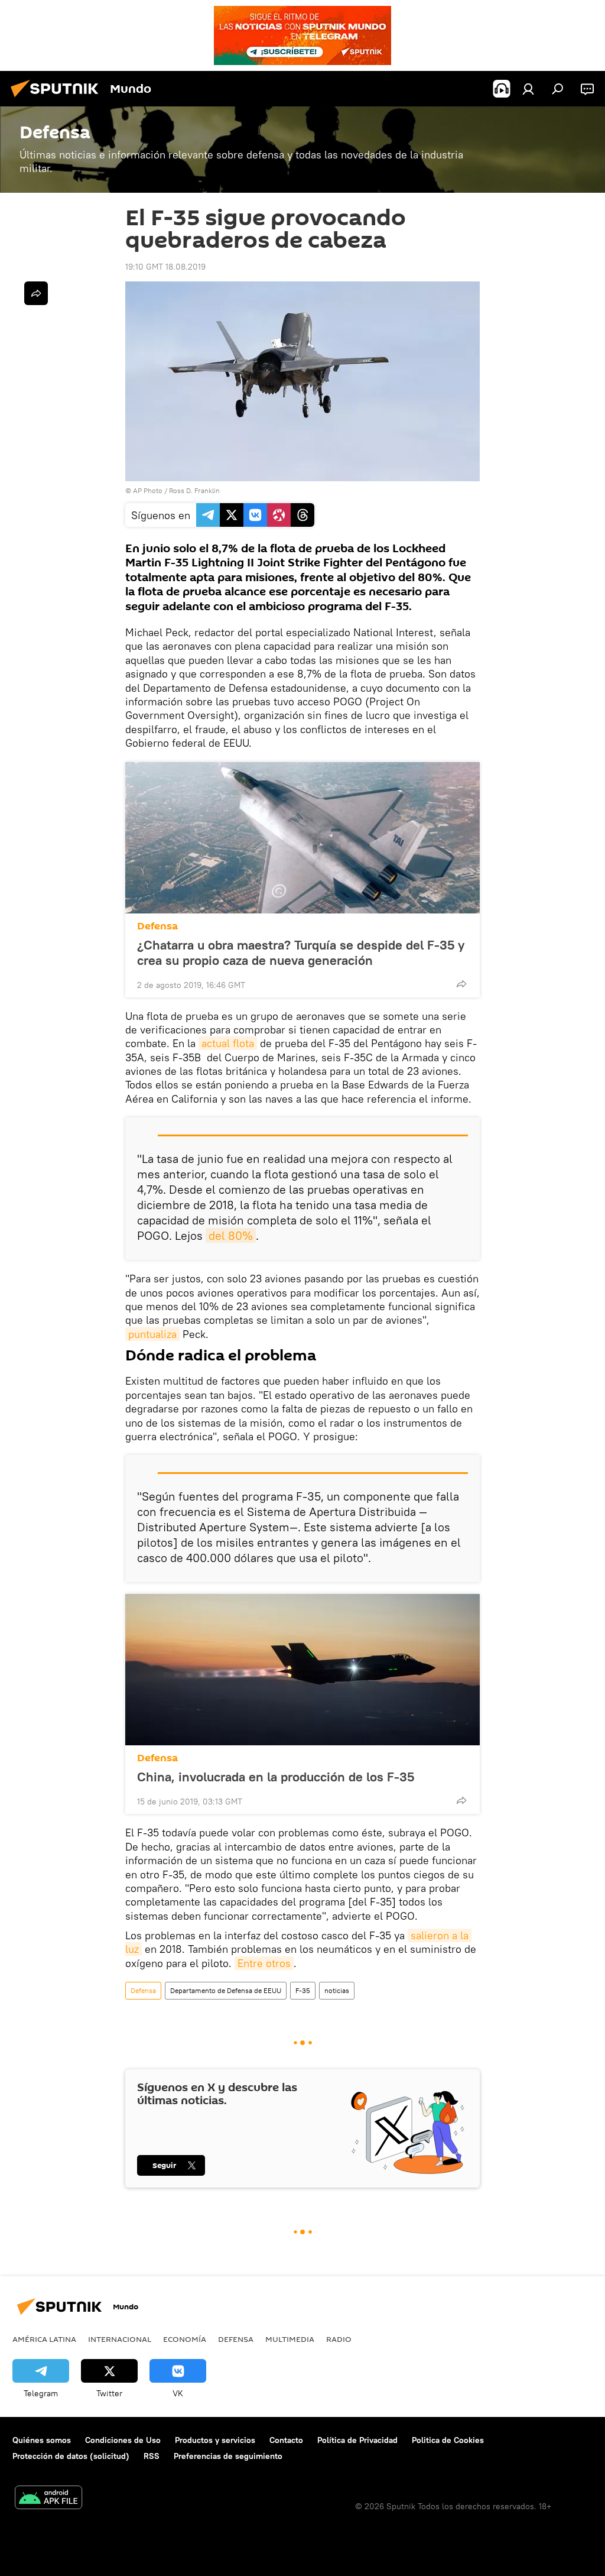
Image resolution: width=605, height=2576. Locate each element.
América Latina (44, 2339)
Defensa (157, 926)
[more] (461, 984)
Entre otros (264, 1963)
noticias (337, 1990)
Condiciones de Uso (123, 2440)
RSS (152, 2456)
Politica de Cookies (448, 2440)
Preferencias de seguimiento (228, 2456)
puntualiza (152, 1334)
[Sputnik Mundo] (58, 99)
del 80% (231, 1235)
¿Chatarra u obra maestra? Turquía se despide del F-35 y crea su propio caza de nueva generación (301, 952)
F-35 (303, 1990)
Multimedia (290, 2339)
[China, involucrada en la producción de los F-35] (302, 1670)
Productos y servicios (215, 2440)
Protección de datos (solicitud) (71, 2456)
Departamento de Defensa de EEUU (226, 1990)
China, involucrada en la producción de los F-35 (276, 1777)
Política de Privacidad (357, 2440)
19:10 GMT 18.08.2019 (165, 267)
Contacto (286, 2440)
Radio (339, 2339)
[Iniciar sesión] (528, 89)
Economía (185, 2339)
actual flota (228, 1043)
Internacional (120, 2339)
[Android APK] (48, 2499)
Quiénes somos (42, 2440)
